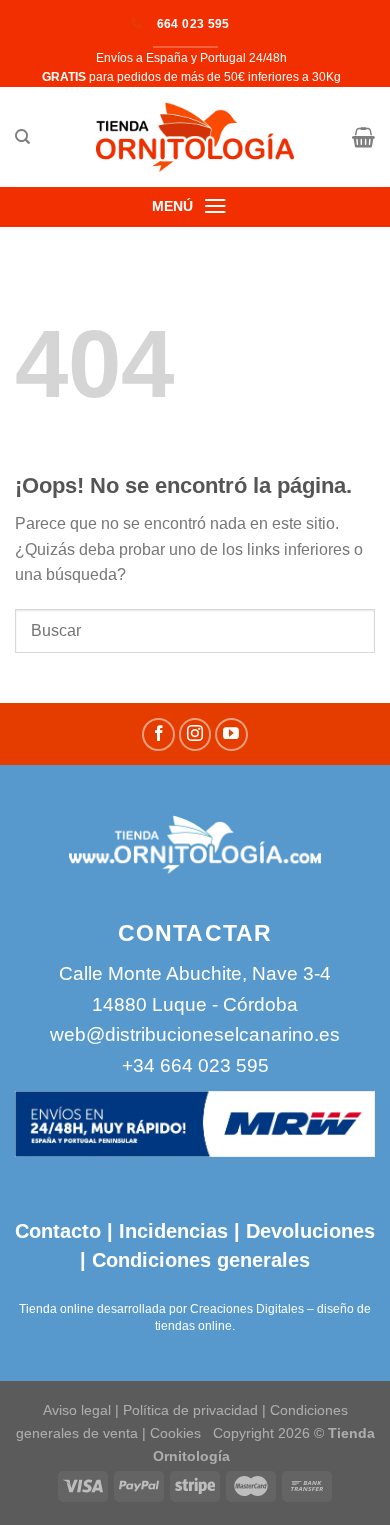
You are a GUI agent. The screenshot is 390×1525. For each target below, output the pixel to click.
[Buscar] (22, 137)
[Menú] (215, 206)
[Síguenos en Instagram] (195, 734)
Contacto (58, 1231)
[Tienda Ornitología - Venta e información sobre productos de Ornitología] (195, 137)
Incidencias (170, 1231)
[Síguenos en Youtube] (231, 734)
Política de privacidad (190, 1410)
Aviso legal (77, 1410)
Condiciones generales (201, 1260)
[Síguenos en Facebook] (158, 734)
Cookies (175, 1433)
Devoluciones (310, 1231)
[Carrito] (363, 137)
